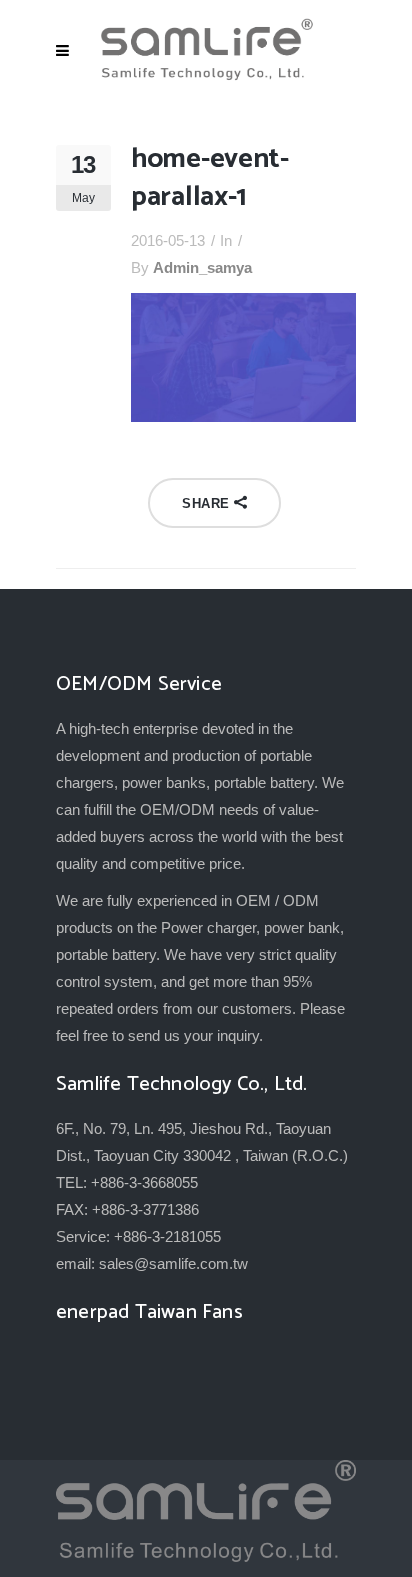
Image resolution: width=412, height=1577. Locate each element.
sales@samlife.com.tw (173, 1263)
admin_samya (202, 267)
